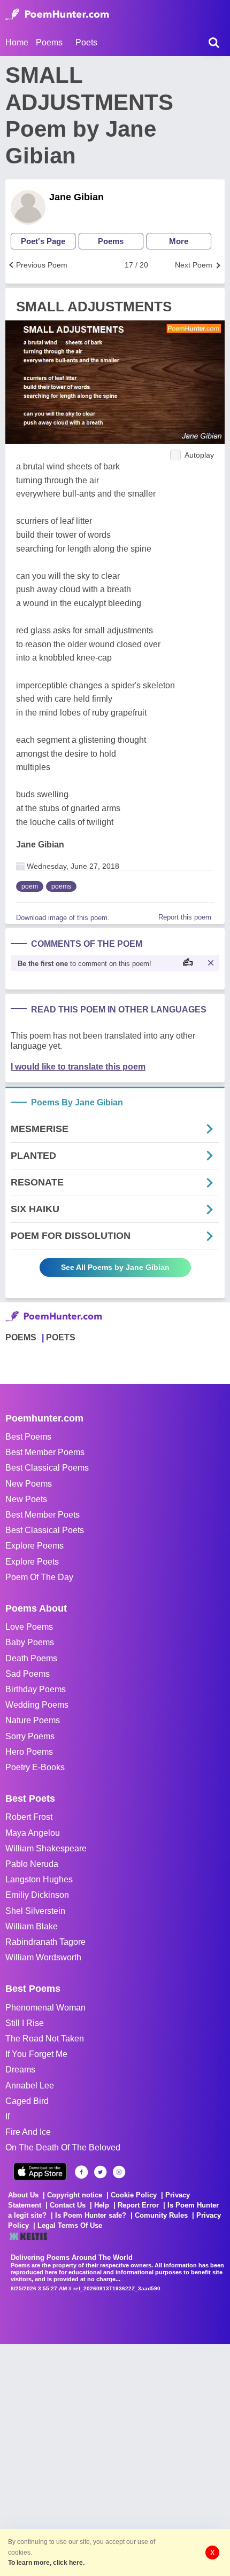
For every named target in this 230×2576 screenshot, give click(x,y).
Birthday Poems (36, 1689)
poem (30, 886)
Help (102, 2205)
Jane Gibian (76, 197)
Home (17, 42)
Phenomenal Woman (45, 2008)
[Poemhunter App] (40, 2171)
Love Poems (29, 1627)
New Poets (26, 1499)
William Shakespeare (46, 1848)
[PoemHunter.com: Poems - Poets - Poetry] (57, 14)
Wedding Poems (37, 1705)
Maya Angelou (33, 1833)
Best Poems (28, 1437)
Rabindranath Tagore (45, 1942)
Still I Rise (25, 2023)
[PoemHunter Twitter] (100, 2172)
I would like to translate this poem (78, 1067)
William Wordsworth (43, 1957)
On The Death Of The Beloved (63, 2147)
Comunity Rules (161, 2215)
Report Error (138, 2205)
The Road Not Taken (45, 2039)
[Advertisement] (115, 2459)
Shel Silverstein (35, 1911)
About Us (23, 2195)
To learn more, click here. (46, 2563)
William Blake (32, 1926)
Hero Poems (29, 1752)
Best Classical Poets (45, 1530)
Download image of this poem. (63, 918)
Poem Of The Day (39, 1577)
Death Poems (31, 1658)
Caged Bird (27, 2101)
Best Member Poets (43, 1515)
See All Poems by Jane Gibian (115, 1267)
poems (61, 886)
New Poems (29, 1484)
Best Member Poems (45, 1452)
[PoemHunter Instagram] (119, 2172)
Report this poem (185, 917)
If (7, 2116)
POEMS (21, 1337)
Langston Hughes (39, 1879)
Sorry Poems (30, 1736)
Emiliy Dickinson (37, 1895)
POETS (61, 1337)
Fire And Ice (28, 2132)
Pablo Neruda (32, 1864)
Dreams (20, 2070)
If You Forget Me (36, 2054)
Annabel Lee (30, 2086)
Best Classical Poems (47, 1468)
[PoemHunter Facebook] (82, 2172)
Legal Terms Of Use (70, 2225)
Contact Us (68, 2205)
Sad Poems (28, 1674)
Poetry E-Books (35, 1767)
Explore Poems (34, 1546)
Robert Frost (29, 1817)
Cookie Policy (134, 2195)
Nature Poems (33, 1720)
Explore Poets (32, 1562)
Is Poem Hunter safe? (91, 2215)
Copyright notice (75, 2195)
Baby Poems (30, 1642)
